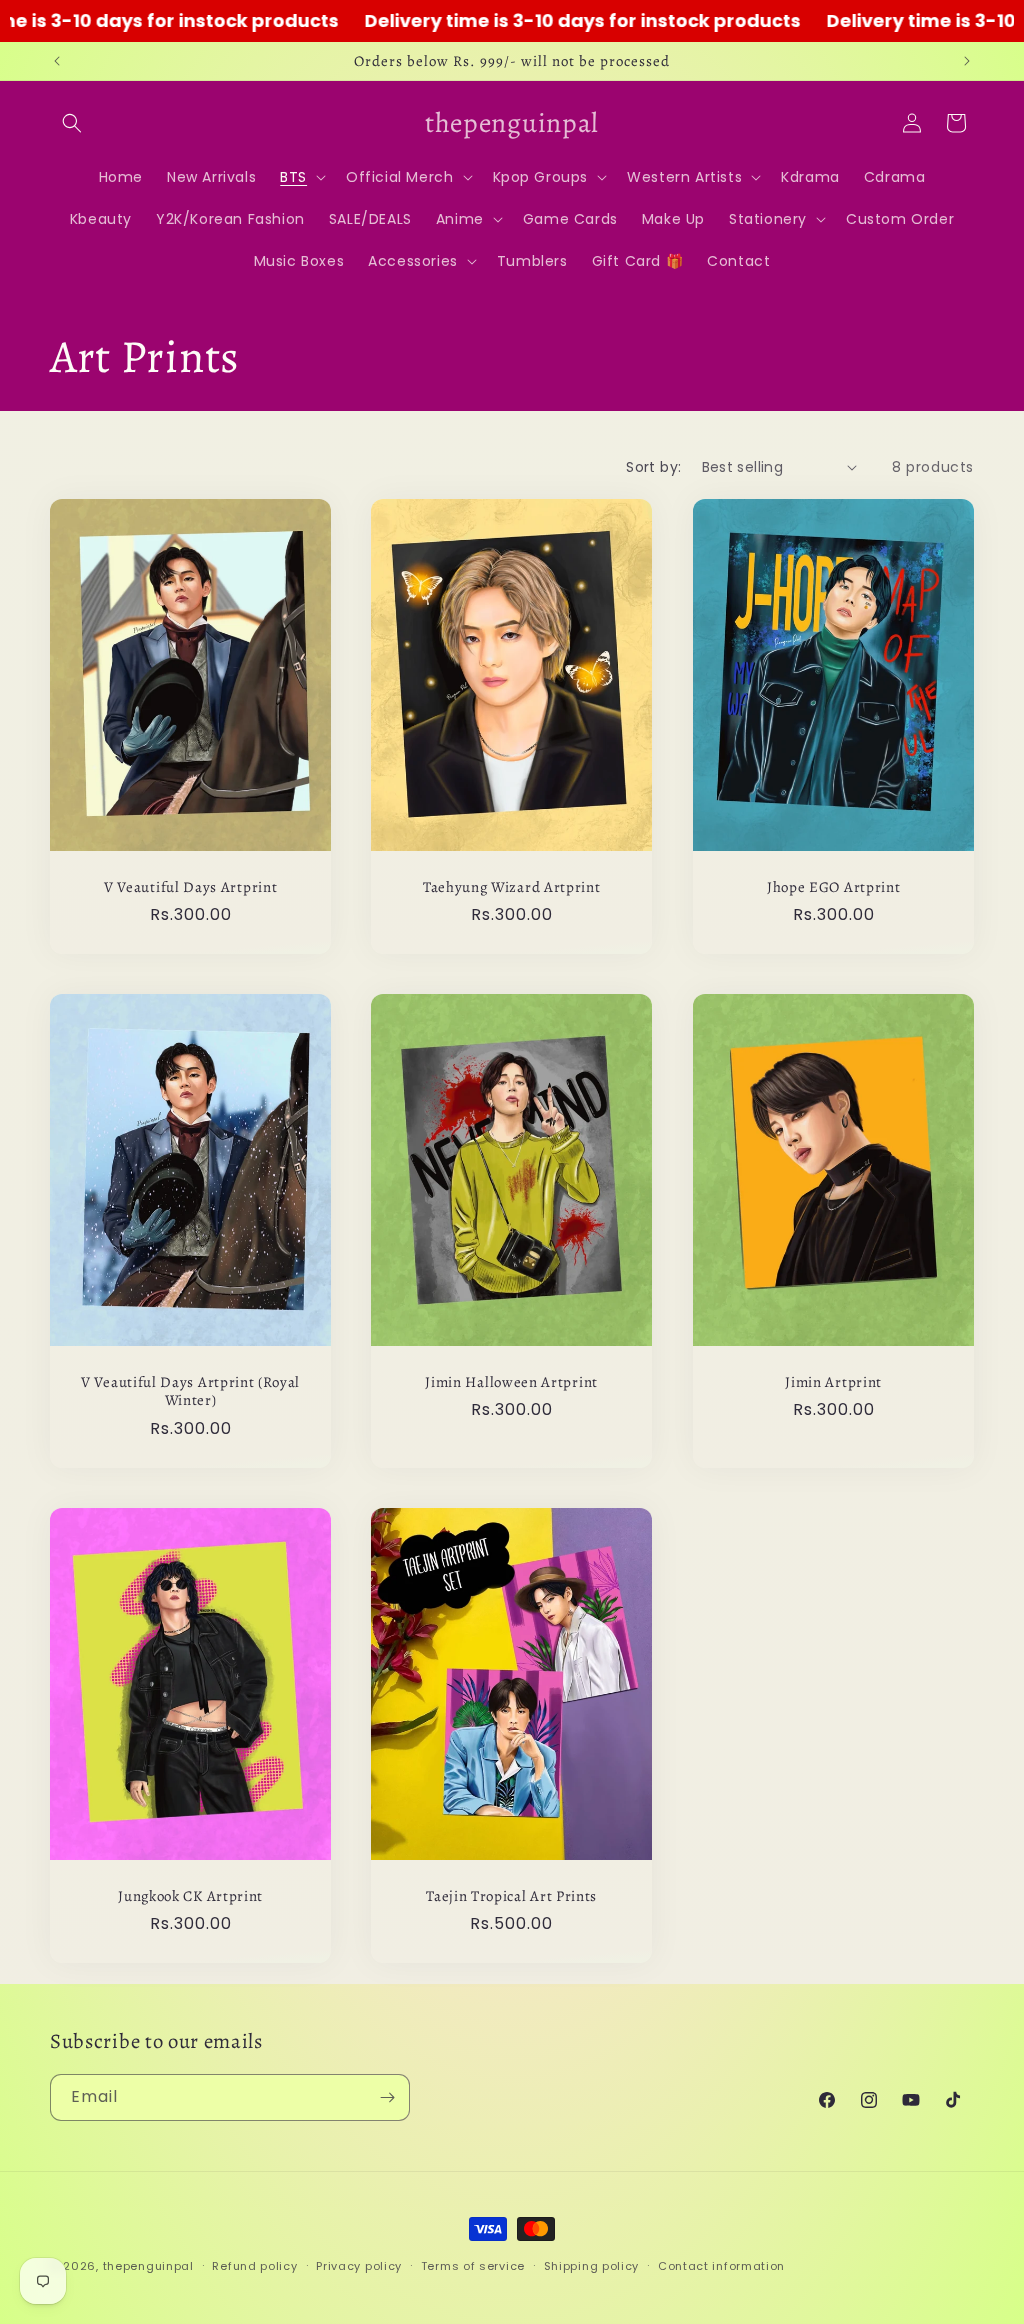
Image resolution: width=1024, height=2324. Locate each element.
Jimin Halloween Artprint (512, 1382)
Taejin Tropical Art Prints (511, 1896)
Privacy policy (359, 2266)
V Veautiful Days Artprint (190, 886)
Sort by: (653, 467)
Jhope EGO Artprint (833, 886)
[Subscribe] (387, 2097)
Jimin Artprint (833, 1382)
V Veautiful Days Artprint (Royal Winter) (190, 1392)
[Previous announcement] (57, 61)
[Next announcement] (967, 61)
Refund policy (254, 2266)
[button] (72, 123)
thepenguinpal (148, 2266)
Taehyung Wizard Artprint (512, 886)
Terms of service (473, 2266)
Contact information (721, 2266)
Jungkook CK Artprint (190, 1896)
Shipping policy (592, 2266)
